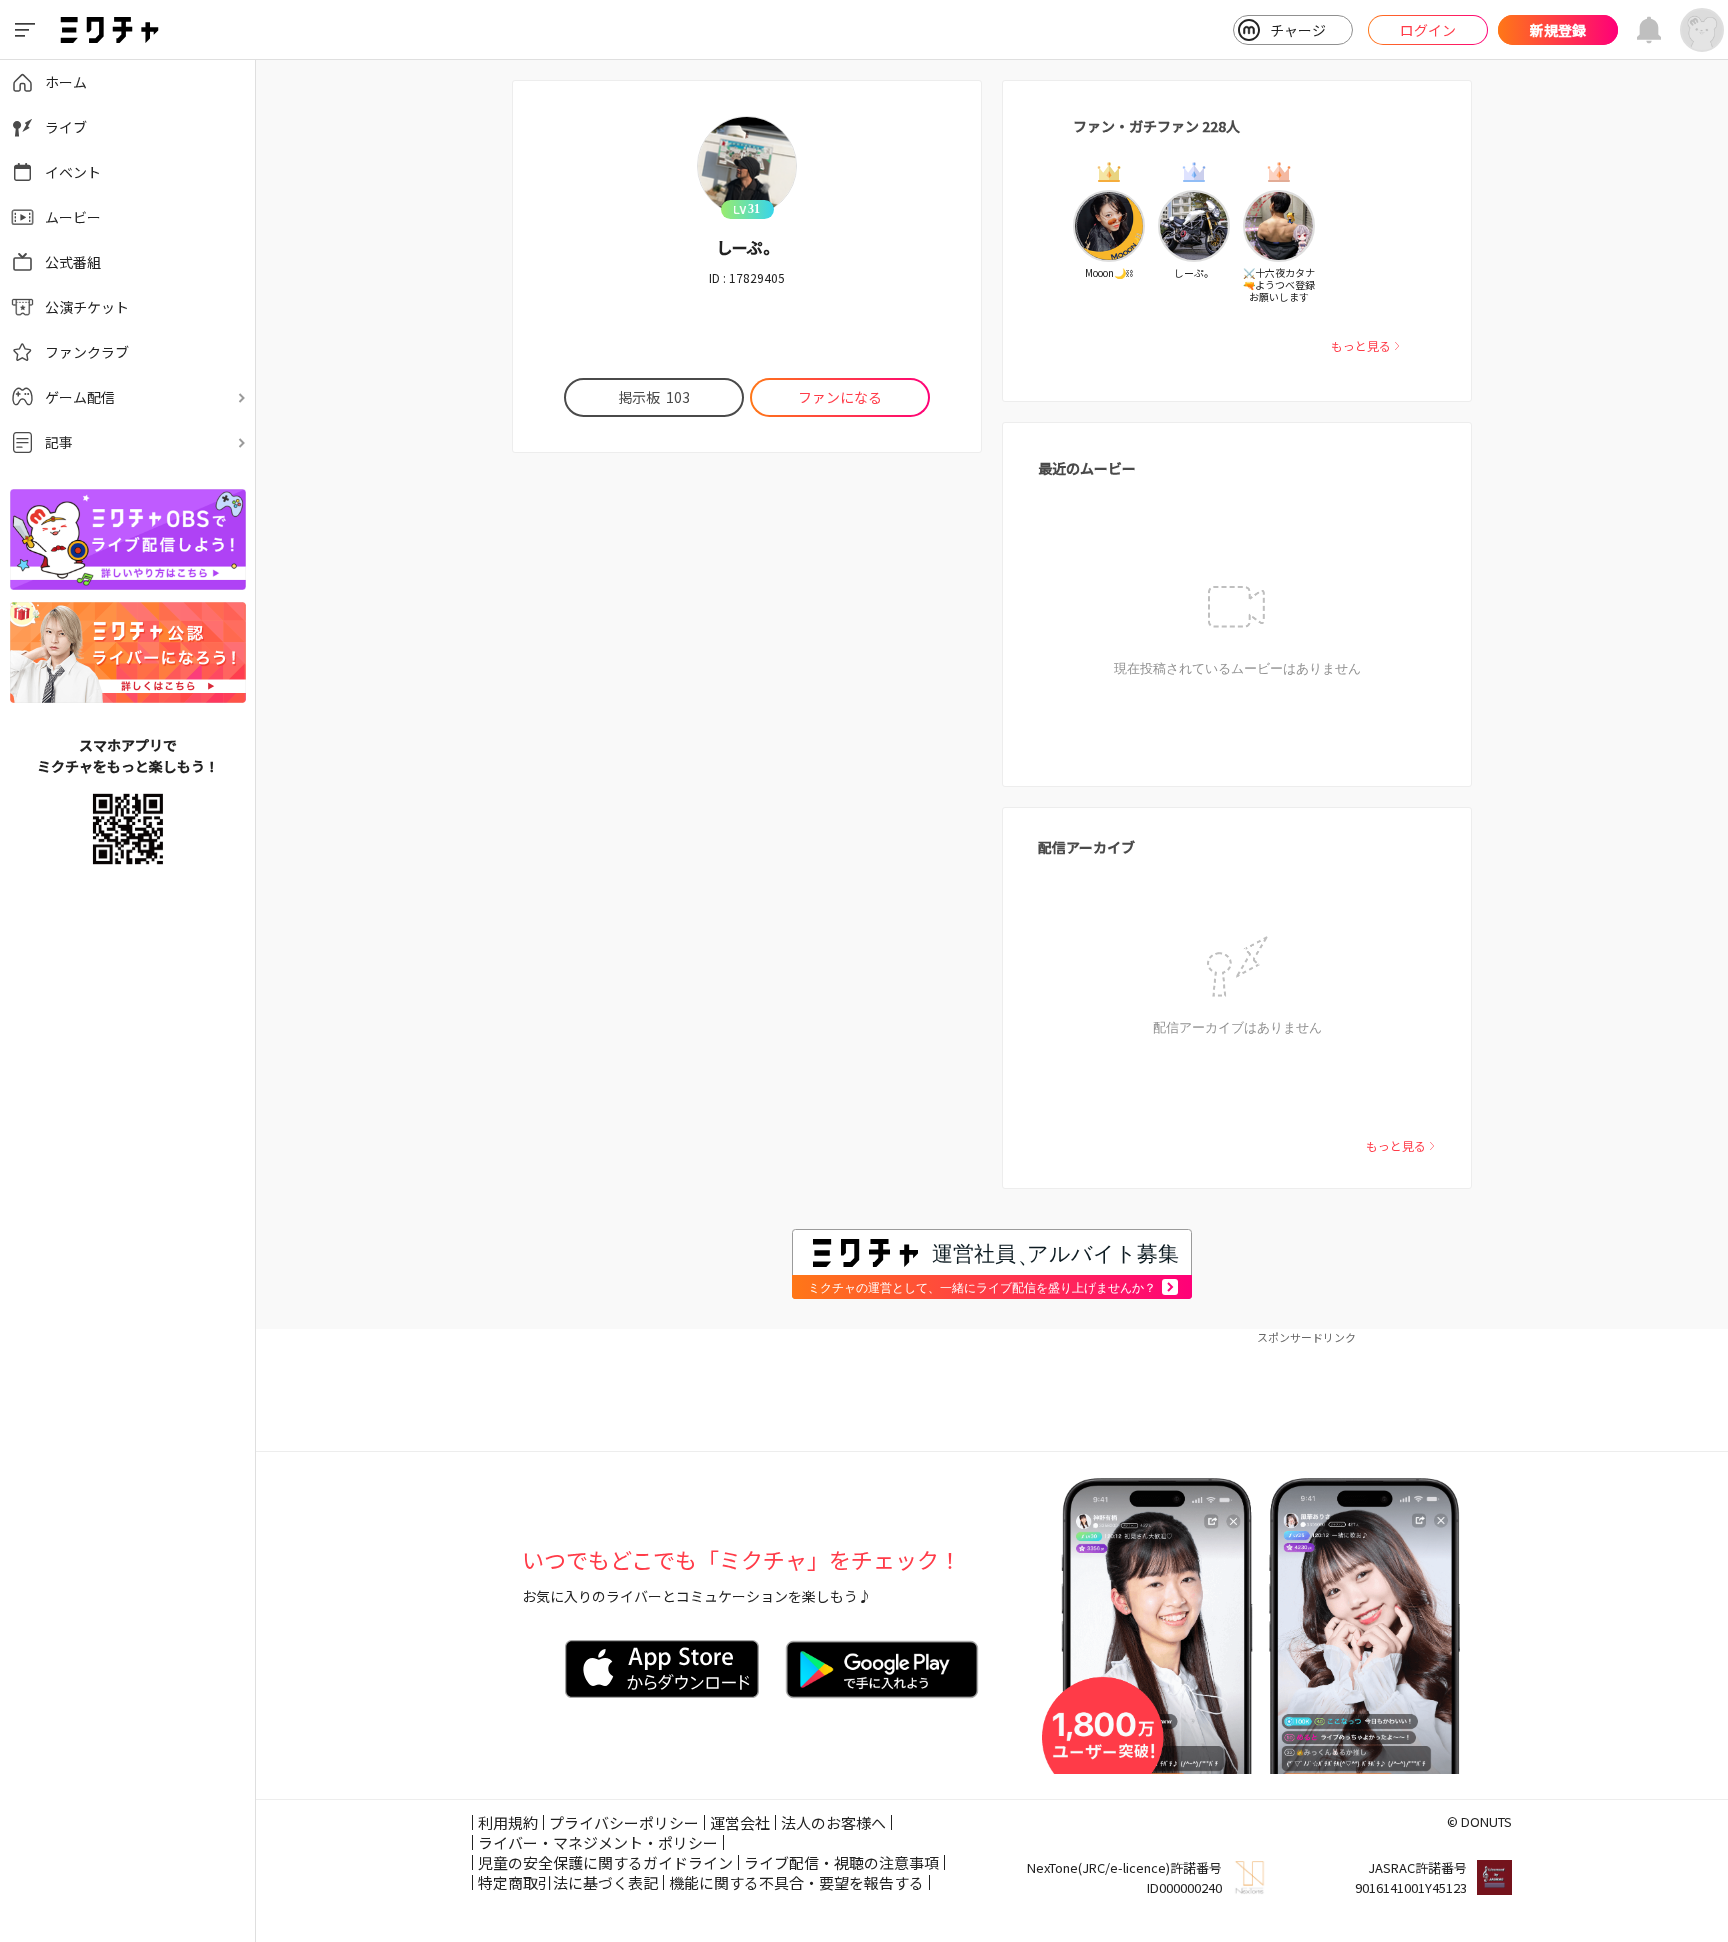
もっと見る (1361, 345)
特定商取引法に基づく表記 (568, 1882)
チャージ (1298, 30)
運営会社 (740, 1822)
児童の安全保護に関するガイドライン (605, 1862)
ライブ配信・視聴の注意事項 (841, 1862)
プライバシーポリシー (624, 1822)
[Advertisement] (992, 1391)
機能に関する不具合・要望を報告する (796, 1882)
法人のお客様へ (833, 1822)
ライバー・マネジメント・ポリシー (598, 1842)
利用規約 (508, 1822)
